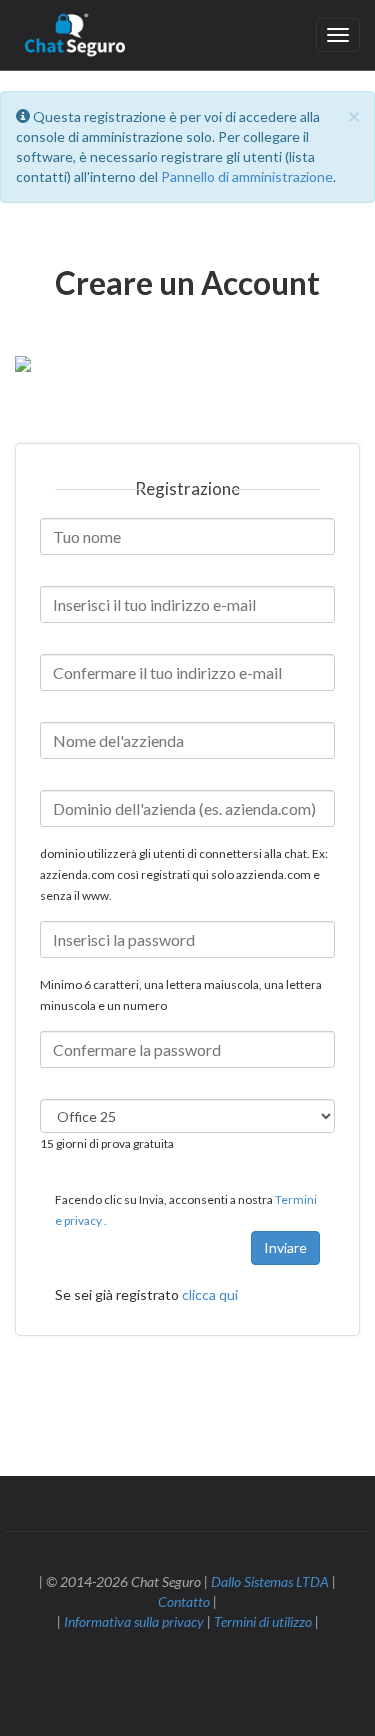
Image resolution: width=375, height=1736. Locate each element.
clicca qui (210, 1294)
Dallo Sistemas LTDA (270, 1581)
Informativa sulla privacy (134, 1621)
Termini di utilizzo (263, 1621)
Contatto (184, 1601)
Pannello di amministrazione (247, 176)
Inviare (285, 1247)
